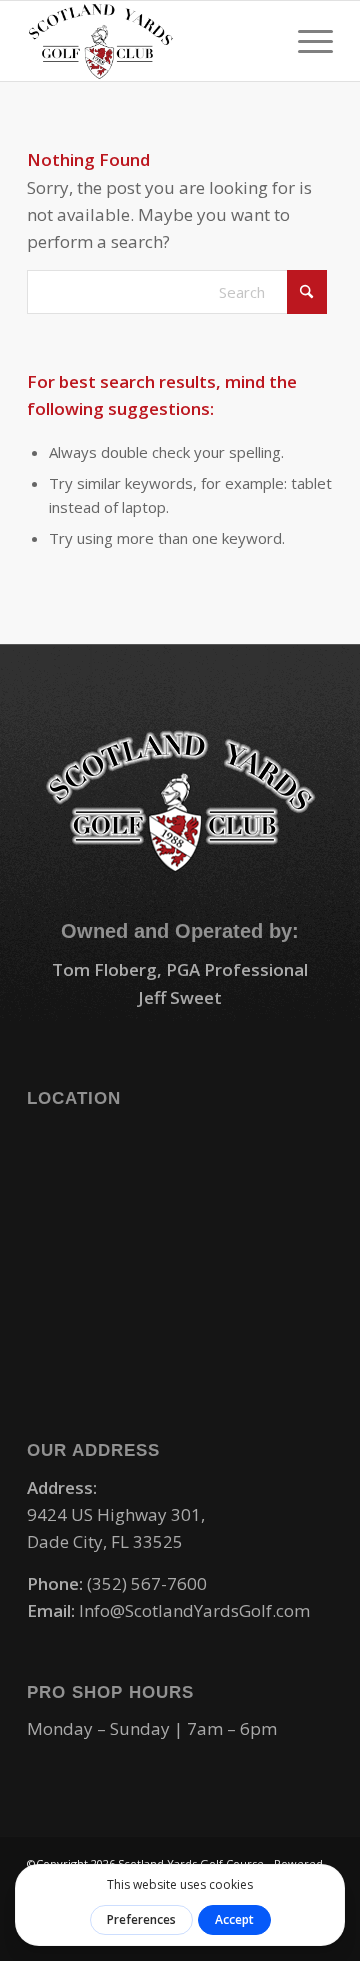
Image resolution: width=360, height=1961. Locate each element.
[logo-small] (149, 41)
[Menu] (305, 41)
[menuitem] (305, 41)
